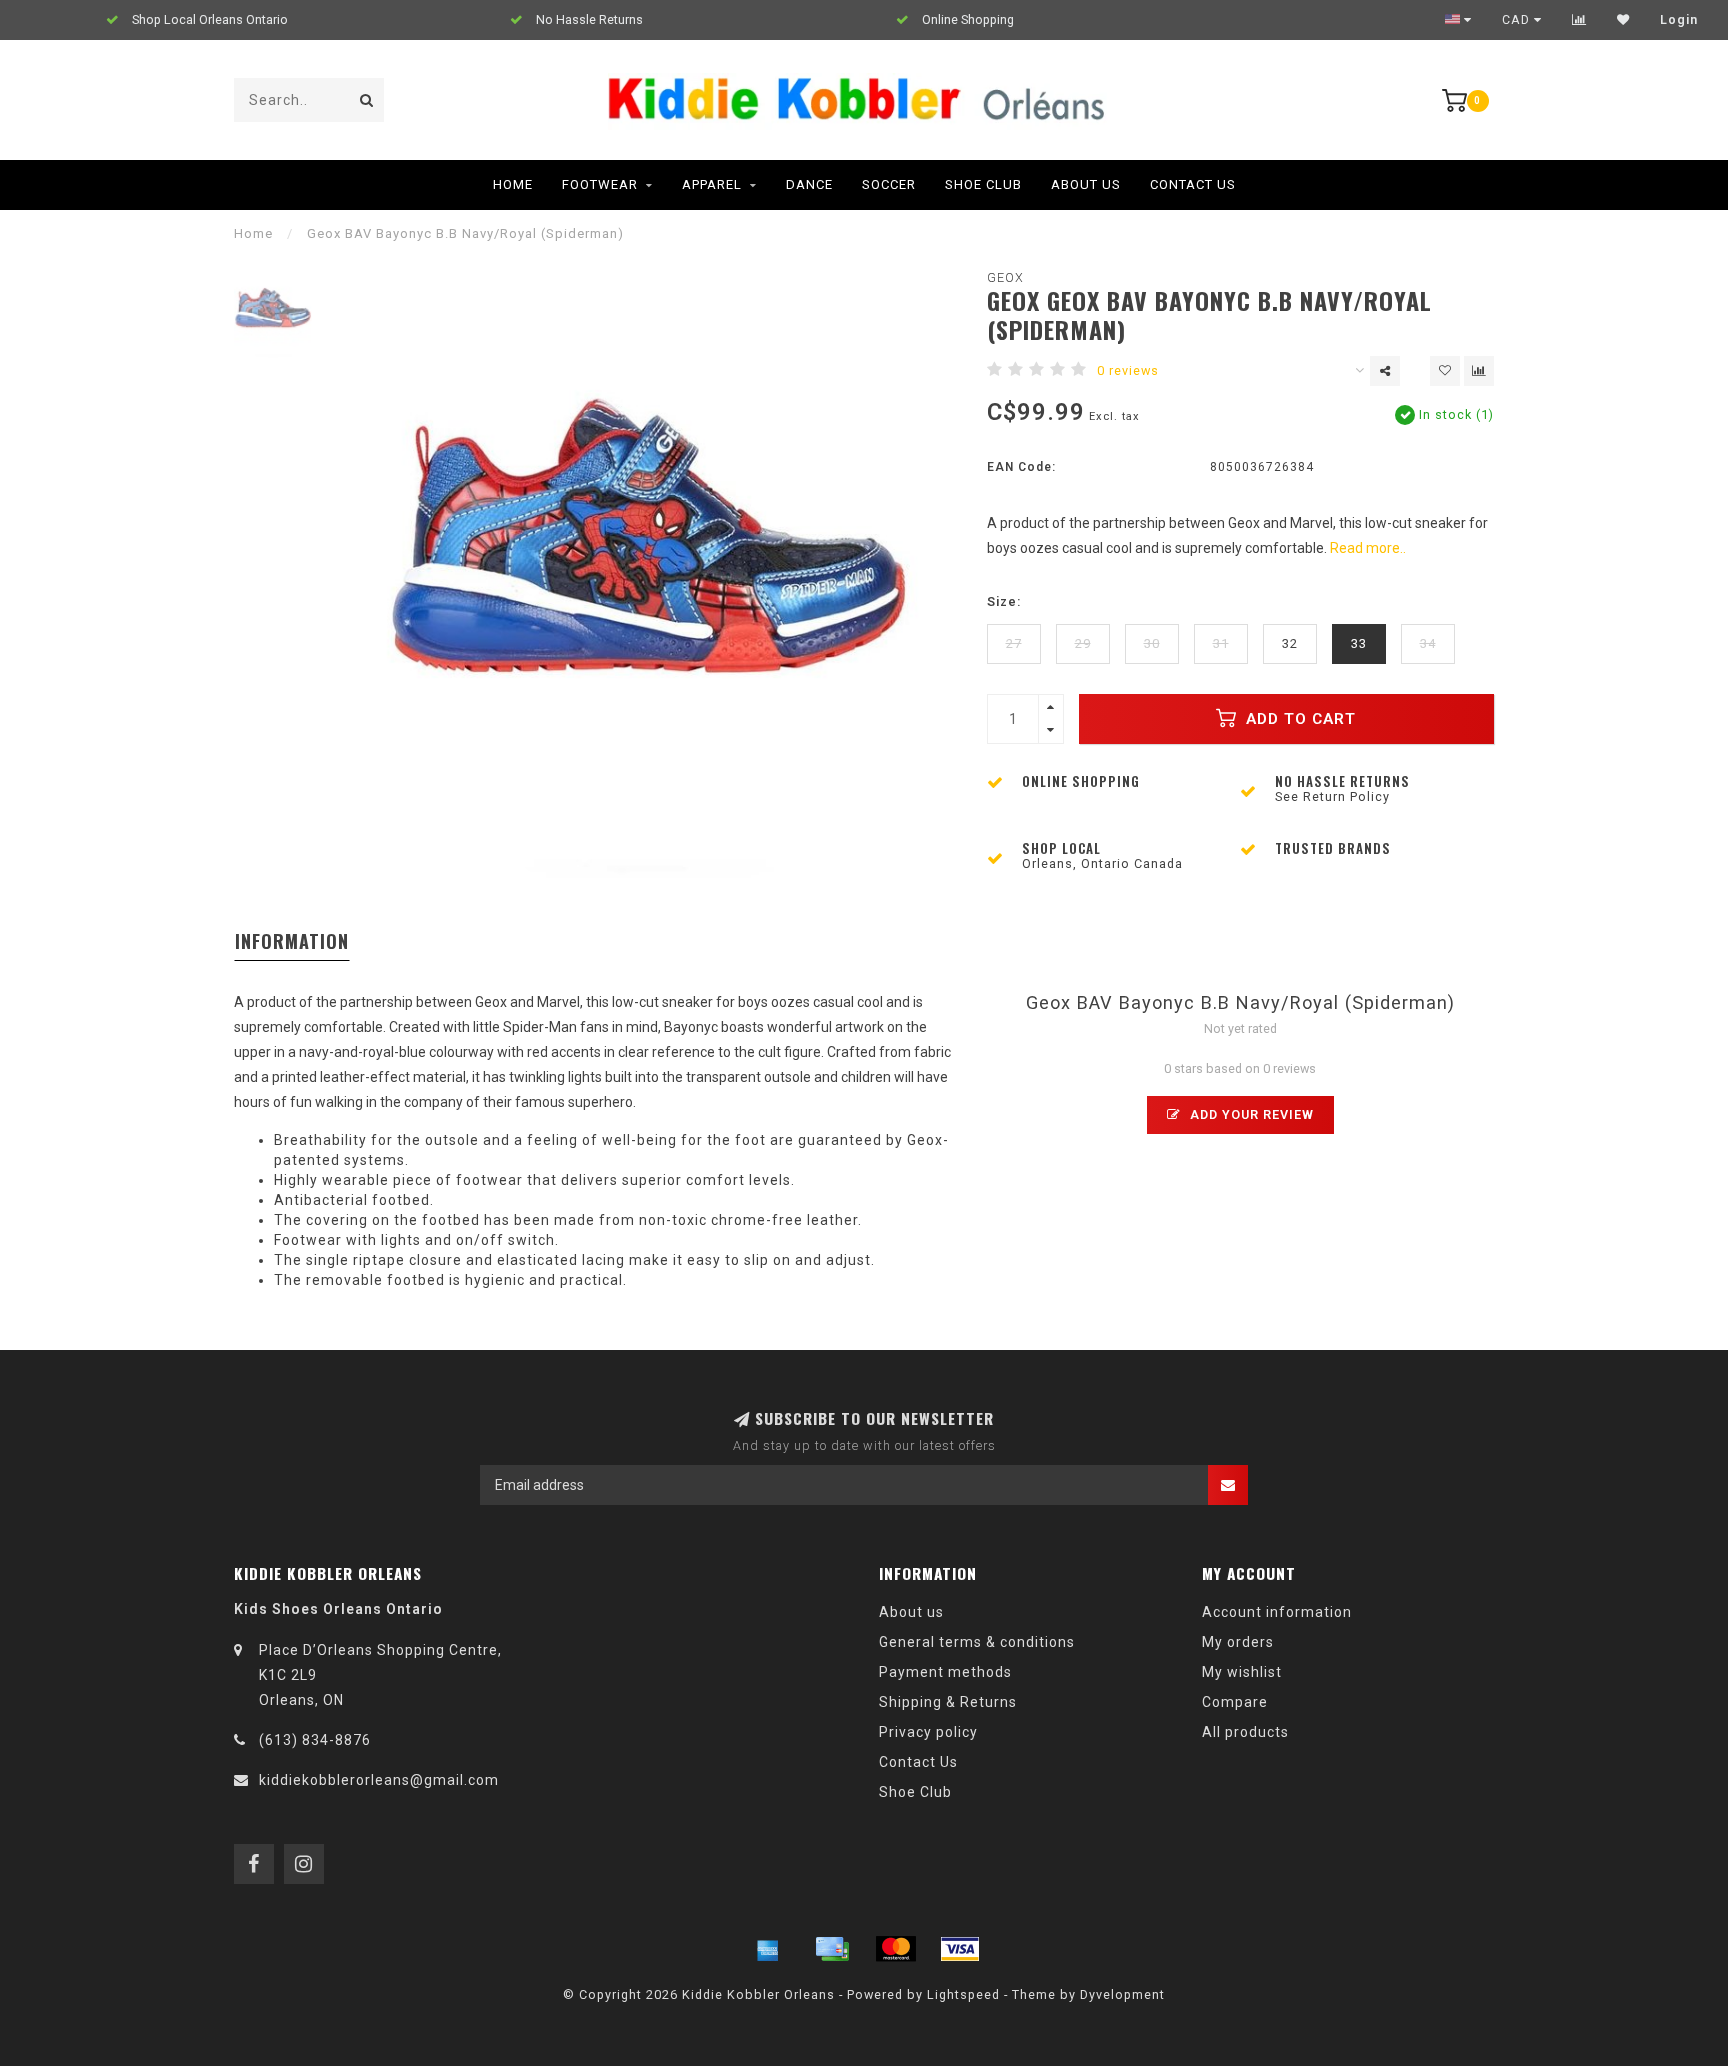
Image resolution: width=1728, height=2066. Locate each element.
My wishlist (1242, 1672)
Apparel (712, 184)
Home (513, 184)
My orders (1238, 1642)
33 (1359, 643)
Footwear (600, 184)
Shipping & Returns (948, 1702)
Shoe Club (983, 184)
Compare (1235, 1702)
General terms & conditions (977, 1642)
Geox (1005, 277)
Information (292, 941)
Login (1679, 20)
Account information (1277, 1612)
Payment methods (945, 1672)
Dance (809, 184)
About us (911, 1612)
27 (1014, 643)
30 (1152, 643)
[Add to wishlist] (1445, 371)
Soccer (889, 184)
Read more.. (1368, 548)
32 (1290, 643)
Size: (1004, 601)
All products (1245, 1732)
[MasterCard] (896, 1949)
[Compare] (1579, 20)
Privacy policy (928, 1732)
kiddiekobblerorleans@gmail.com (379, 1780)
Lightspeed (963, 1994)
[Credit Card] (832, 1949)
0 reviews (1128, 370)
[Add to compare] (1479, 371)
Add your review (1250, 1114)
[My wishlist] (1623, 20)
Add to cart (1298, 719)
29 (1083, 643)
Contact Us (1193, 184)
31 (1221, 643)
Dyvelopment (1122, 1994)
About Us (1086, 184)
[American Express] (768, 1949)
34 (1428, 643)
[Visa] (960, 1949)
